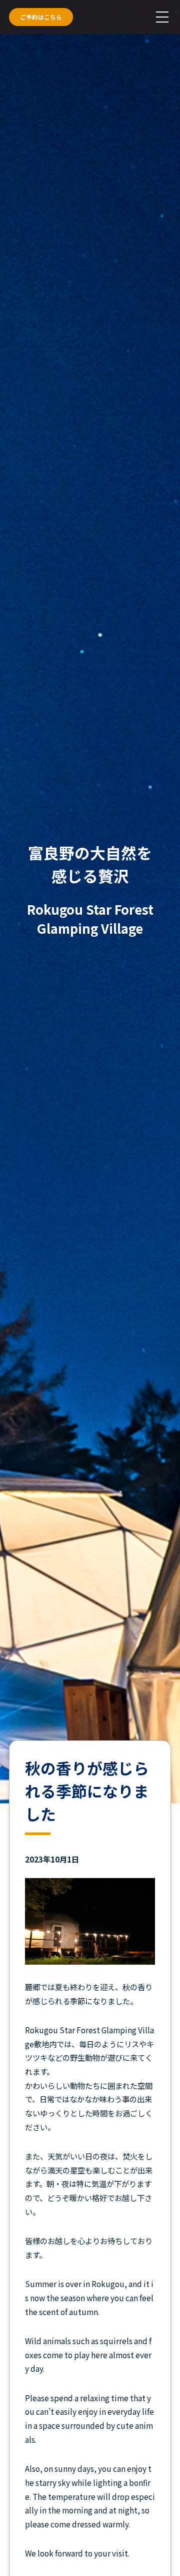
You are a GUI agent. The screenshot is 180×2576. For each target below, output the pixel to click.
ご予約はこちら (41, 17)
